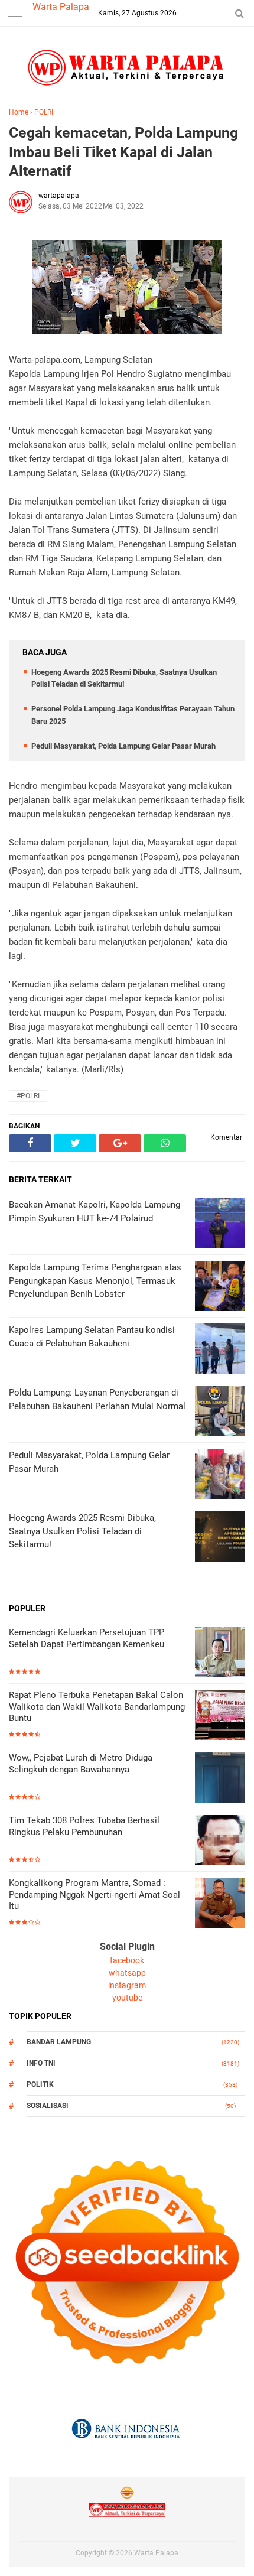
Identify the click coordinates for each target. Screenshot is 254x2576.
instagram (127, 1985)
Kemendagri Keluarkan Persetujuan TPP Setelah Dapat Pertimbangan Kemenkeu (87, 1638)
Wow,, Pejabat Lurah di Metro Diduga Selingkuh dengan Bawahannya (81, 1764)
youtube (127, 1998)
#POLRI (28, 1096)
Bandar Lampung (59, 2042)
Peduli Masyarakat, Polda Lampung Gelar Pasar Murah (123, 746)
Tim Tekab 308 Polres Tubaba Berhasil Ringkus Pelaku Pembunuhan (84, 1826)
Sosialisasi (48, 2106)
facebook (127, 1960)
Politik (40, 2084)
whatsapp (127, 1973)
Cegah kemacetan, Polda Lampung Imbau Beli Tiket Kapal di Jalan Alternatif (123, 152)
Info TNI (41, 2063)
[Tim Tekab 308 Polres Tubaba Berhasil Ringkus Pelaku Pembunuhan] (220, 1841)
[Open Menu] (15, 13)
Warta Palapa (61, 7)
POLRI (44, 112)
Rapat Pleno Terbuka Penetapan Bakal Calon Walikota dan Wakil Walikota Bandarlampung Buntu (97, 1707)
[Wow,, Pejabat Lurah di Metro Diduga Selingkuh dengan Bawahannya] (220, 1779)
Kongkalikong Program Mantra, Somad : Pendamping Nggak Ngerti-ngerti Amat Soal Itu (95, 1894)
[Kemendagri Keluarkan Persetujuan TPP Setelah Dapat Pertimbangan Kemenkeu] (220, 1653)
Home (19, 112)
